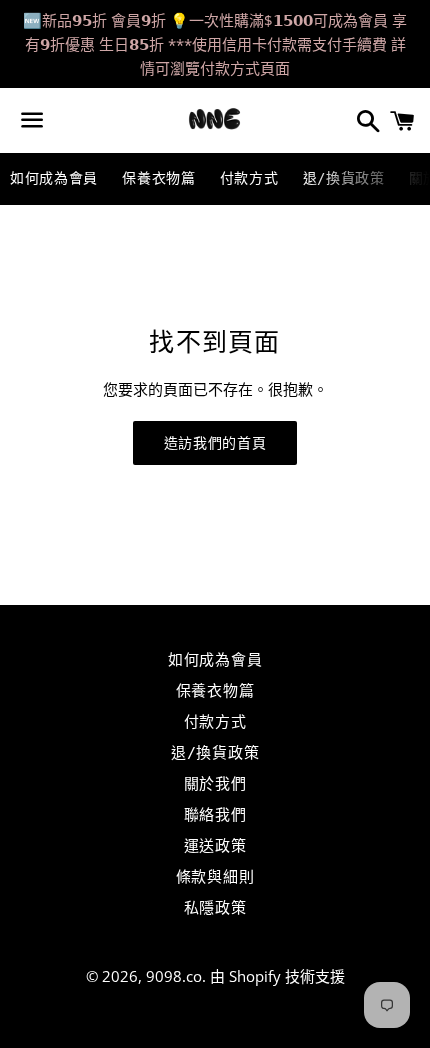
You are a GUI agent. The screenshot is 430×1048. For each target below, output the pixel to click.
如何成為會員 (54, 178)
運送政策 (215, 846)
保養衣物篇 (159, 178)
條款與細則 (215, 877)
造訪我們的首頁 (215, 443)
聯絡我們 (215, 815)
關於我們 (215, 784)
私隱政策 (215, 908)
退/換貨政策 (344, 178)
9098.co (174, 976)
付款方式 (249, 178)
